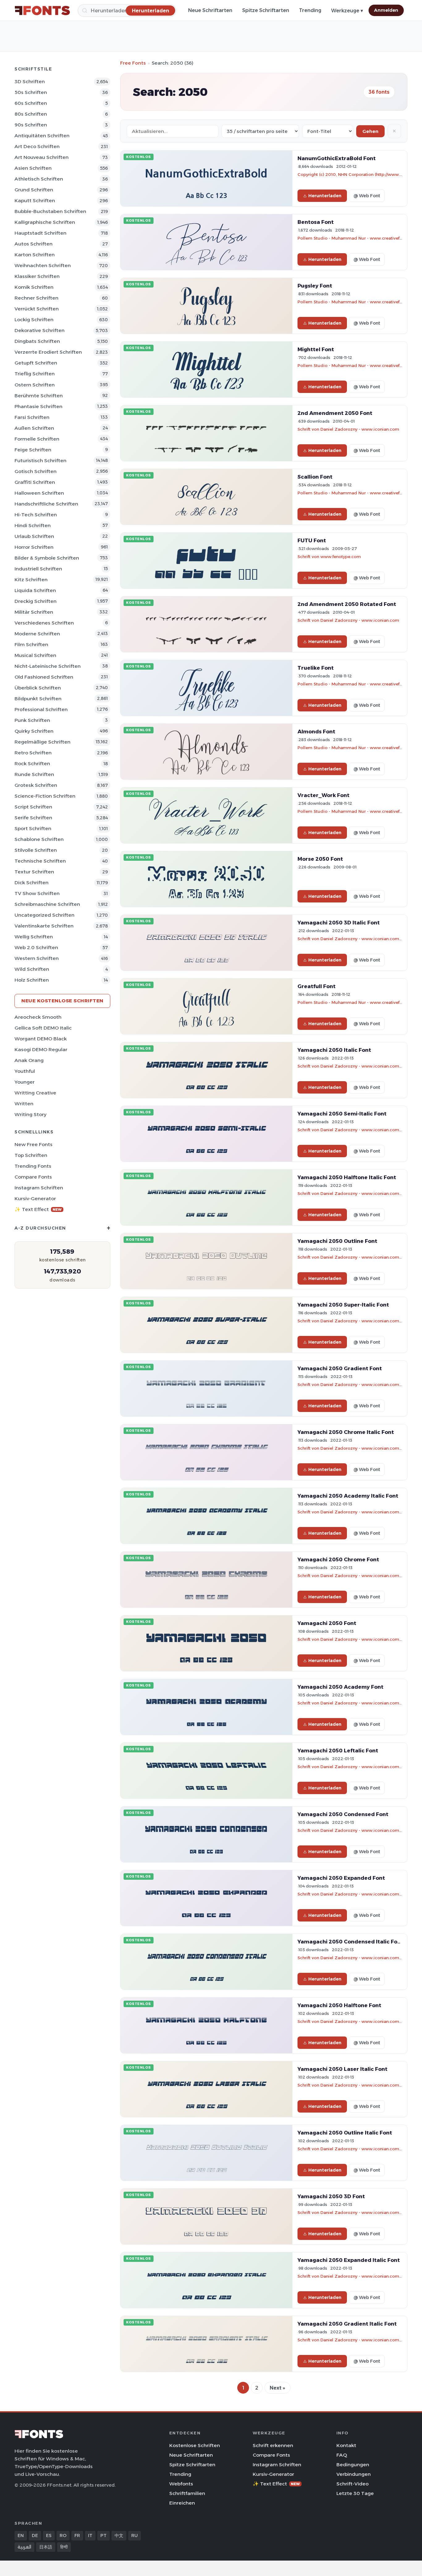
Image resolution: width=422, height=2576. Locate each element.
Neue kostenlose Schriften (62, 1001)
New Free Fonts (34, 1144)
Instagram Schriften (39, 1188)
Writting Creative (35, 1093)
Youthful (25, 1071)
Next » (277, 2388)
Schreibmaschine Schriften (47, 904)
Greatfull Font (316, 986)
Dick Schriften (32, 883)
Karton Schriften (35, 255)
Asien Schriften (33, 168)
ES (49, 2535)
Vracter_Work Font (323, 795)
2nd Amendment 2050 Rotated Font (347, 604)
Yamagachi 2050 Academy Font (340, 1687)
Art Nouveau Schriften (42, 157)
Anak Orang (29, 1060)
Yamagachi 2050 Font (327, 1623)
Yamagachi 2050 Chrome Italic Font (346, 1432)
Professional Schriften (41, 709)
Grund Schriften (34, 190)
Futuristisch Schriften (40, 461)
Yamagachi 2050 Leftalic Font (338, 1751)
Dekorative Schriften (40, 330)
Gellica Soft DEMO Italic (43, 1028)
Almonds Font (316, 731)
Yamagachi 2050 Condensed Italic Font (350, 1942)
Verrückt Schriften (37, 309)
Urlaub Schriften (34, 536)
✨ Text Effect (38, 1209)
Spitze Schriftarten (266, 10)
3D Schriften (30, 81)
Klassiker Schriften (37, 276)
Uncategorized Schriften (44, 915)
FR (77, 2535)
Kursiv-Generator (35, 1198)
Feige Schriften (33, 450)
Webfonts (181, 2484)
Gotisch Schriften (36, 471)
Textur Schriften (34, 872)
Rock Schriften (32, 763)
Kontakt (346, 2445)
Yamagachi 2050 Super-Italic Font (343, 1305)
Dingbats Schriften (37, 341)
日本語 (46, 2547)
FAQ (342, 2455)
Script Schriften (33, 807)
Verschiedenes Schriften (44, 623)
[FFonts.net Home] (42, 11)
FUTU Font (312, 540)
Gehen (370, 131)
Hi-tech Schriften (36, 515)
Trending (310, 10)
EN (21, 2535)
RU (135, 2535)
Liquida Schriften (35, 590)
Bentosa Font (316, 222)
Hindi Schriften (33, 525)
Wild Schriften (32, 969)
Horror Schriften (34, 547)
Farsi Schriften (32, 417)
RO (63, 2535)
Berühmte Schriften (39, 396)
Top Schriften (31, 1155)
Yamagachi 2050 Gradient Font (340, 1368)
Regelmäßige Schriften (42, 742)
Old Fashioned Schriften (44, 677)
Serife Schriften (33, 818)
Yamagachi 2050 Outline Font (337, 1241)
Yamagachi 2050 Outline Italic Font (345, 2133)
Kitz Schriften (31, 580)
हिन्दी (64, 2547)
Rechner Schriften (36, 298)
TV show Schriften (37, 893)
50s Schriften (31, 92)
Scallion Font (315, 477)
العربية (24, 2547)
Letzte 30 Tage (355, 2493)
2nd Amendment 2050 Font (335, 413)
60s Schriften (31, 103)
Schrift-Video (352, 2484)
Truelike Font (316, 668)
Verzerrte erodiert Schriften (48, 352)
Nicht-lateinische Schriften (48, 666)
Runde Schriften (34, 774)
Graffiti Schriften (35, 482)
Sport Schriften (33, 828)
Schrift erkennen (273, 2445)
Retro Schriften (33, 753)
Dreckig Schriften (36, 601)
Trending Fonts (33, 1166)
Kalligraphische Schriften (45, 222)
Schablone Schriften (39, 839)
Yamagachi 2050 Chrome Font (338, 1559)
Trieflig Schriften (35, 374)
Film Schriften (31, 644)
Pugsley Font (315, 286)
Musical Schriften (35, 655)
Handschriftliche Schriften (46, 504)
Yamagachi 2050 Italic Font (334, 1050)
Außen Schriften (34, 428)
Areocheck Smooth (38, 1017)
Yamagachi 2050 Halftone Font (339, 2005)
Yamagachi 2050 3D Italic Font (339, 923)
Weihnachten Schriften (43, 265)
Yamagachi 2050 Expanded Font (341, 1878)
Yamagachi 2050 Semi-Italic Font (342, 1114)
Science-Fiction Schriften (45, 796)
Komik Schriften (34, 287)
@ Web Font (367, 196)
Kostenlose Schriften (195, 2445)
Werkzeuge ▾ (347, 11)
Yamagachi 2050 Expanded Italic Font (349, 2260)
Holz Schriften (32, 980)
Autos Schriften (34, 244)
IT (90, 2535)
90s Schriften (31, 125)
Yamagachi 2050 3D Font (331, 2196)
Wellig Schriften (34, 937)
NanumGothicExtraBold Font (337, 158)
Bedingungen (353, 2465)
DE (35, 2535)
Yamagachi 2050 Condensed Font (343, 1814)
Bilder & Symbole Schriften (47, 558)
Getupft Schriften (36, 363)
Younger (25, 1082)
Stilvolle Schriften (36, 850)
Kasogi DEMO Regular (41, 1049)
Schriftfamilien (187, 2493)
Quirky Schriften (34, 731)
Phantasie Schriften (38, 406)
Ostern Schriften (35, 385)
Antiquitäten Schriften (42, 136)
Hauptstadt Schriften (40, 233)
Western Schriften (37, 958)
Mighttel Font (316, 349)
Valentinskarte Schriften (44, 926)
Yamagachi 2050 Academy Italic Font (348, 1496)
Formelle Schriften (37, 439)
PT (103, 2535)
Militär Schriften (34, 612)
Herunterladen (325, 196)
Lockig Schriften (34, 320)
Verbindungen (354, 2474)
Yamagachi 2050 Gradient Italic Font (347, 2324)
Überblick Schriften (38, 688)
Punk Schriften (32, 720)
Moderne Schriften (37, 634)
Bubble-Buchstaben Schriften (50, 211)
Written (24, 1104)
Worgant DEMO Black (41, 1039)
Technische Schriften (40, 861)
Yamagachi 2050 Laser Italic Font (342, 2069)
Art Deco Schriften (37, 146)
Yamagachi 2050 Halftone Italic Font (347, 1177)
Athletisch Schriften (39, 179)
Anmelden (386, 10)
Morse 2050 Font (320, 859)
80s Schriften (31, 114)
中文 (119, 2535)
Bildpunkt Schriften (38, 699)
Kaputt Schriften (35, 200)
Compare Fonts (33, 1177)
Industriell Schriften (38, 569)
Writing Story (30, 1114)
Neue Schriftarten (210, 10)
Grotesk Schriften (36, 785)
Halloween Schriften (39, 493)
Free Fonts (133, 63)
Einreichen (182, 2503)
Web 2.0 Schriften (36, 947)
